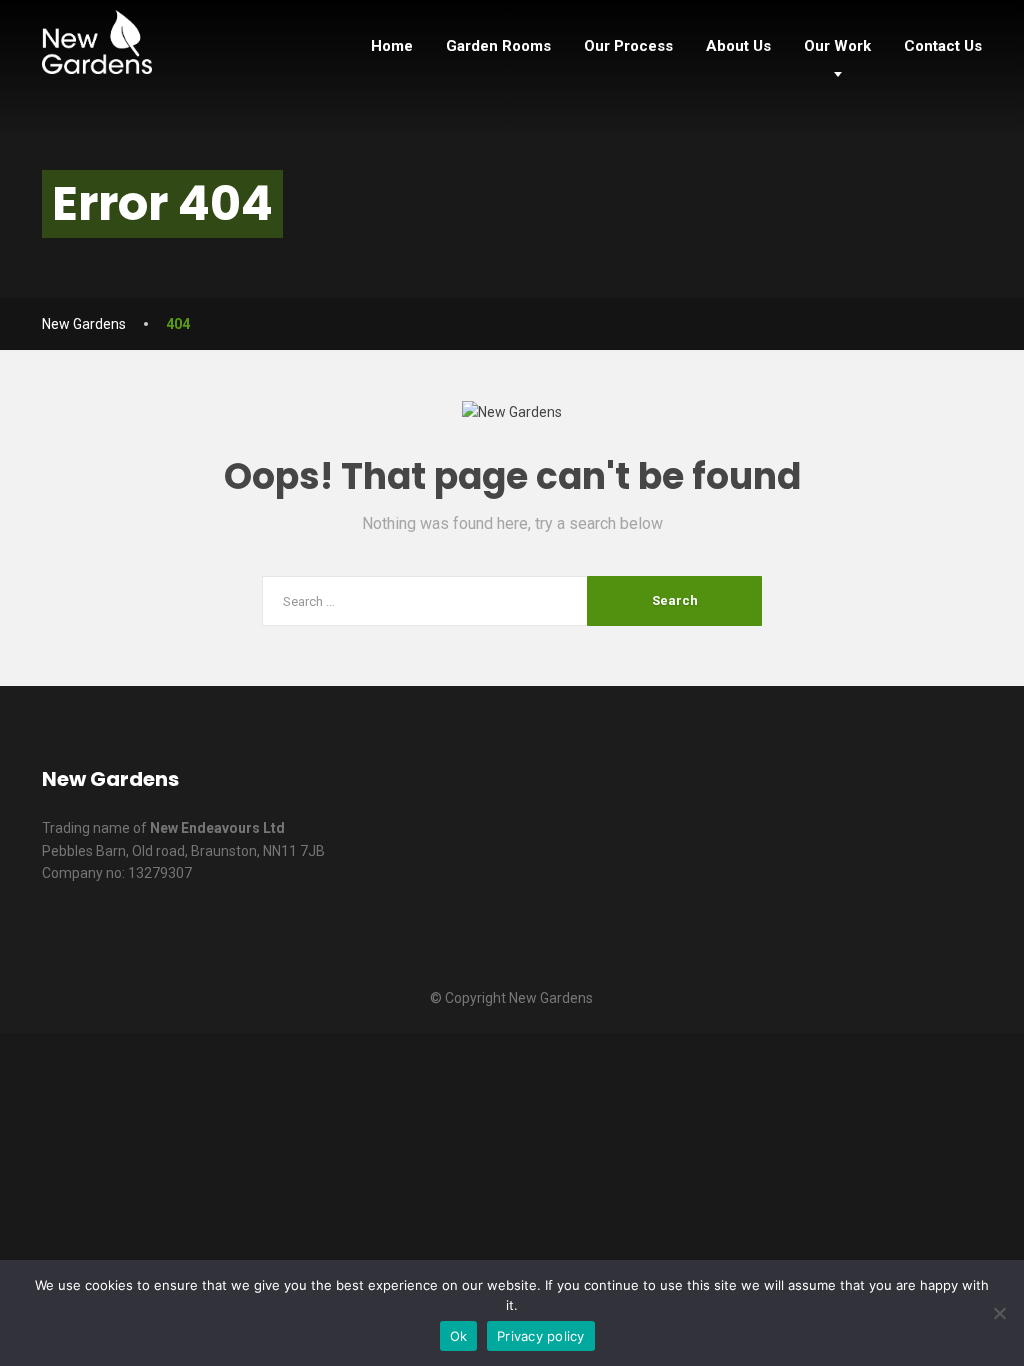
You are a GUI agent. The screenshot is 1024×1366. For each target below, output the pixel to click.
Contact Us (943, 46)
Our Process (628, 46)
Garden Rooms (498, 46)
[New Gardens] (97, 37)
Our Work (837, 46)
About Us (738, 46)
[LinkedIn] (854, 788)
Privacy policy (541, 1336)
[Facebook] (752, 788)
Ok (459, 1336)
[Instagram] (956, 788)
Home (392, 46)
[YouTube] (905, 788)
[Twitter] (803, 788)
